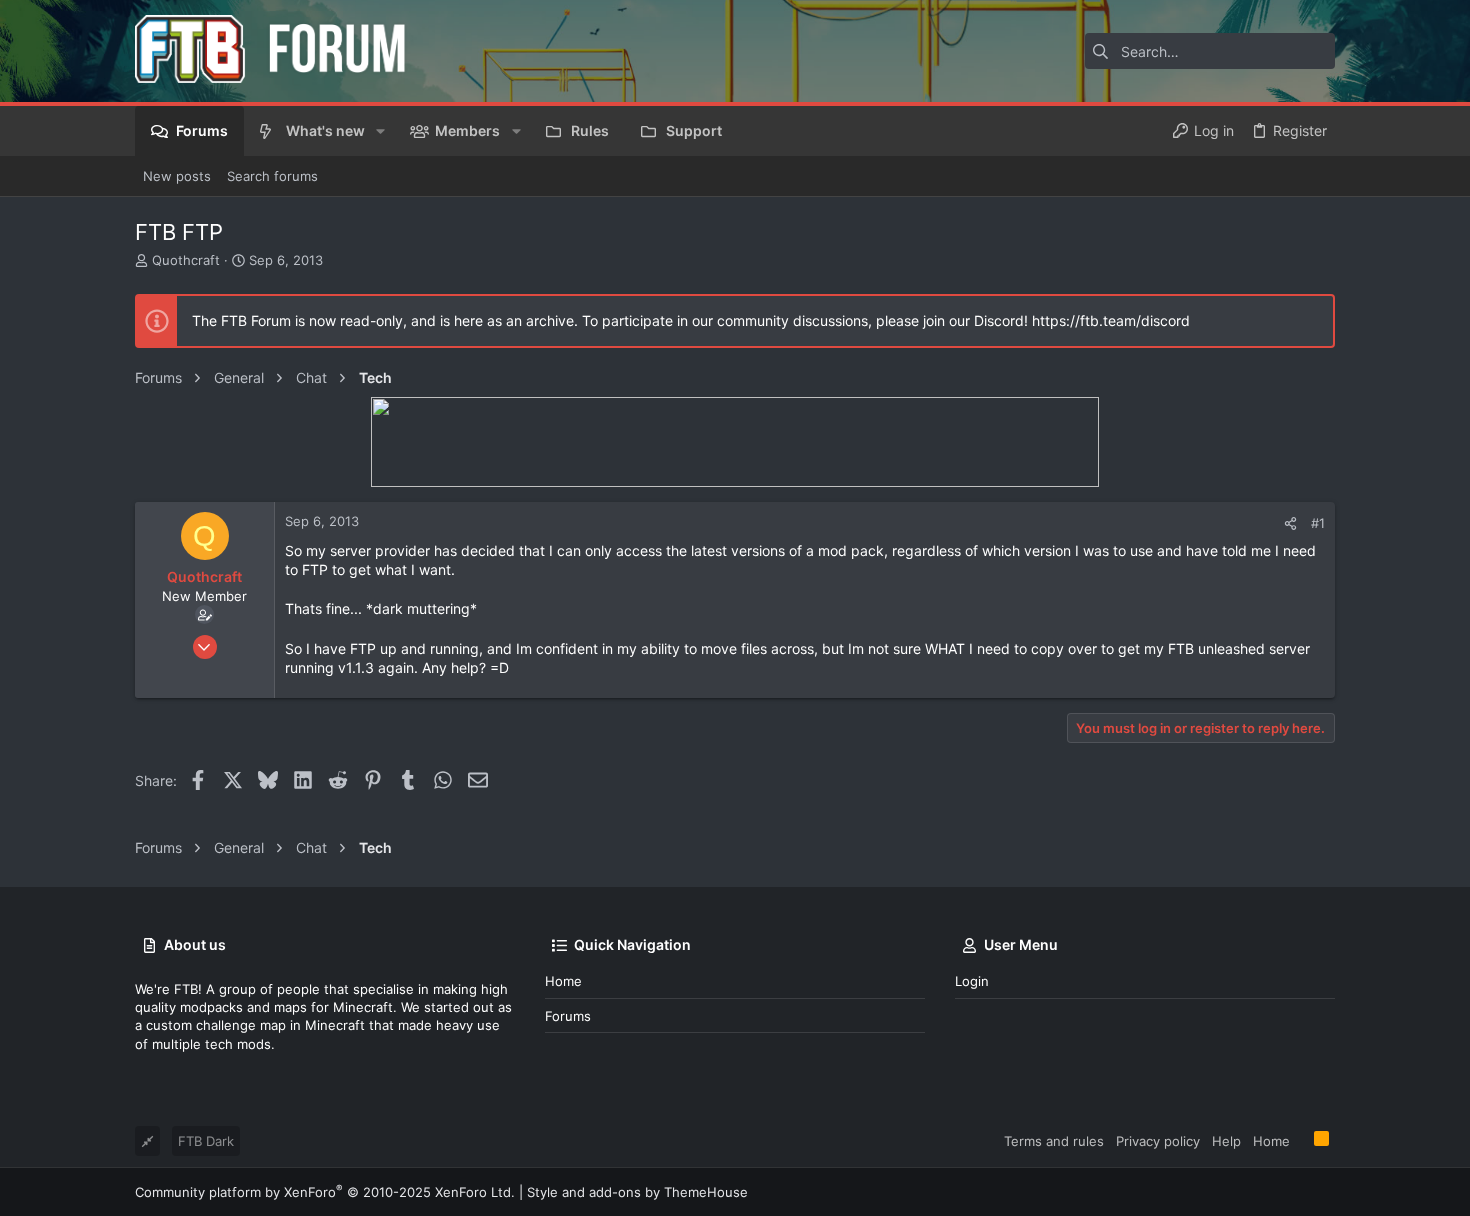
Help (1226, 1141)
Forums (568, 1016)
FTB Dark (206, 1141)
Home (563, 981)
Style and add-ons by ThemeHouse (637, 1192)
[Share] (1290, 523)
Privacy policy (1158, 1141)
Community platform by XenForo (325, 1192)
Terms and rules (1054, 1141)
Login (972, 981)
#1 (1318, 523)
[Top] (1302, 1140)
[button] (380, 131)
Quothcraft (186, 260)
